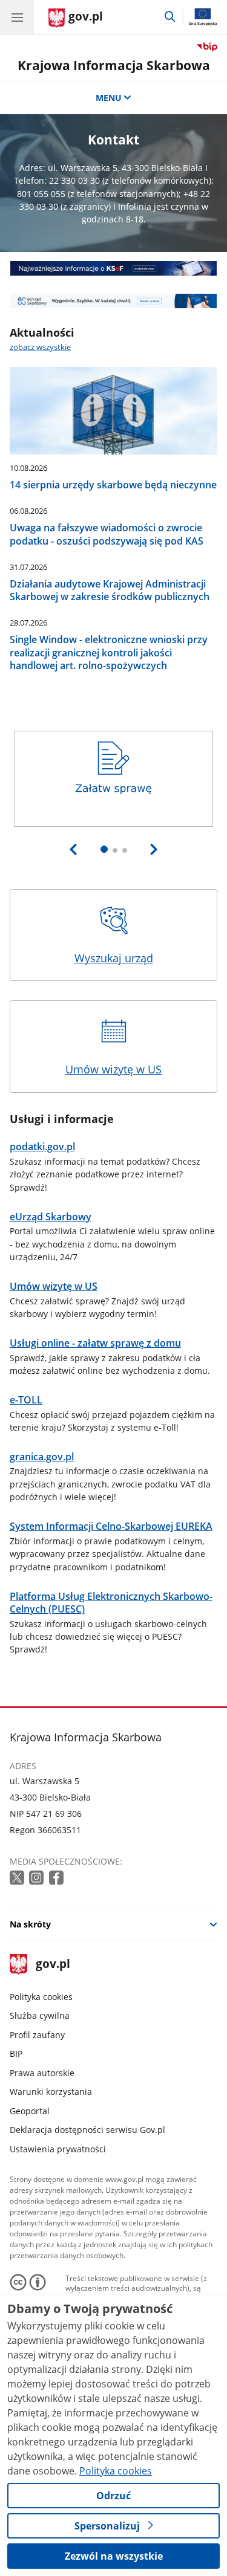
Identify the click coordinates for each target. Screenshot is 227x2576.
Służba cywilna (40, 2015)
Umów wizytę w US (113, 1069)
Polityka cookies (41, 1997)
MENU (109, 98)
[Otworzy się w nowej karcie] (18, 1878)
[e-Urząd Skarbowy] (114, 301)
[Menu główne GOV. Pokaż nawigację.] (17, 17)
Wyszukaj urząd (114, 958)
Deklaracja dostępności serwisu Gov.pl (87, 2130)
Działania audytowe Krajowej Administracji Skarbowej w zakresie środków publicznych (110, 590)
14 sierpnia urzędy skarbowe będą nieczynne (113, 484)
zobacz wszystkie (40, 347)
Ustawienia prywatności (58, 2149)
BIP (16, 2053)
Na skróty (30, 1924)
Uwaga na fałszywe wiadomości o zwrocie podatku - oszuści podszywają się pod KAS (107, 534)
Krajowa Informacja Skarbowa (114, 65)
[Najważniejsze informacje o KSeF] (114, 268)
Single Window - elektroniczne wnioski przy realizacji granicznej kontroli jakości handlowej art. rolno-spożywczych (109, 652)
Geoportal (30, 2111)
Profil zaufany (37, 2035)
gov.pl (52, 1965)
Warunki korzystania (51, 2092)
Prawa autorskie (42, 2073)
